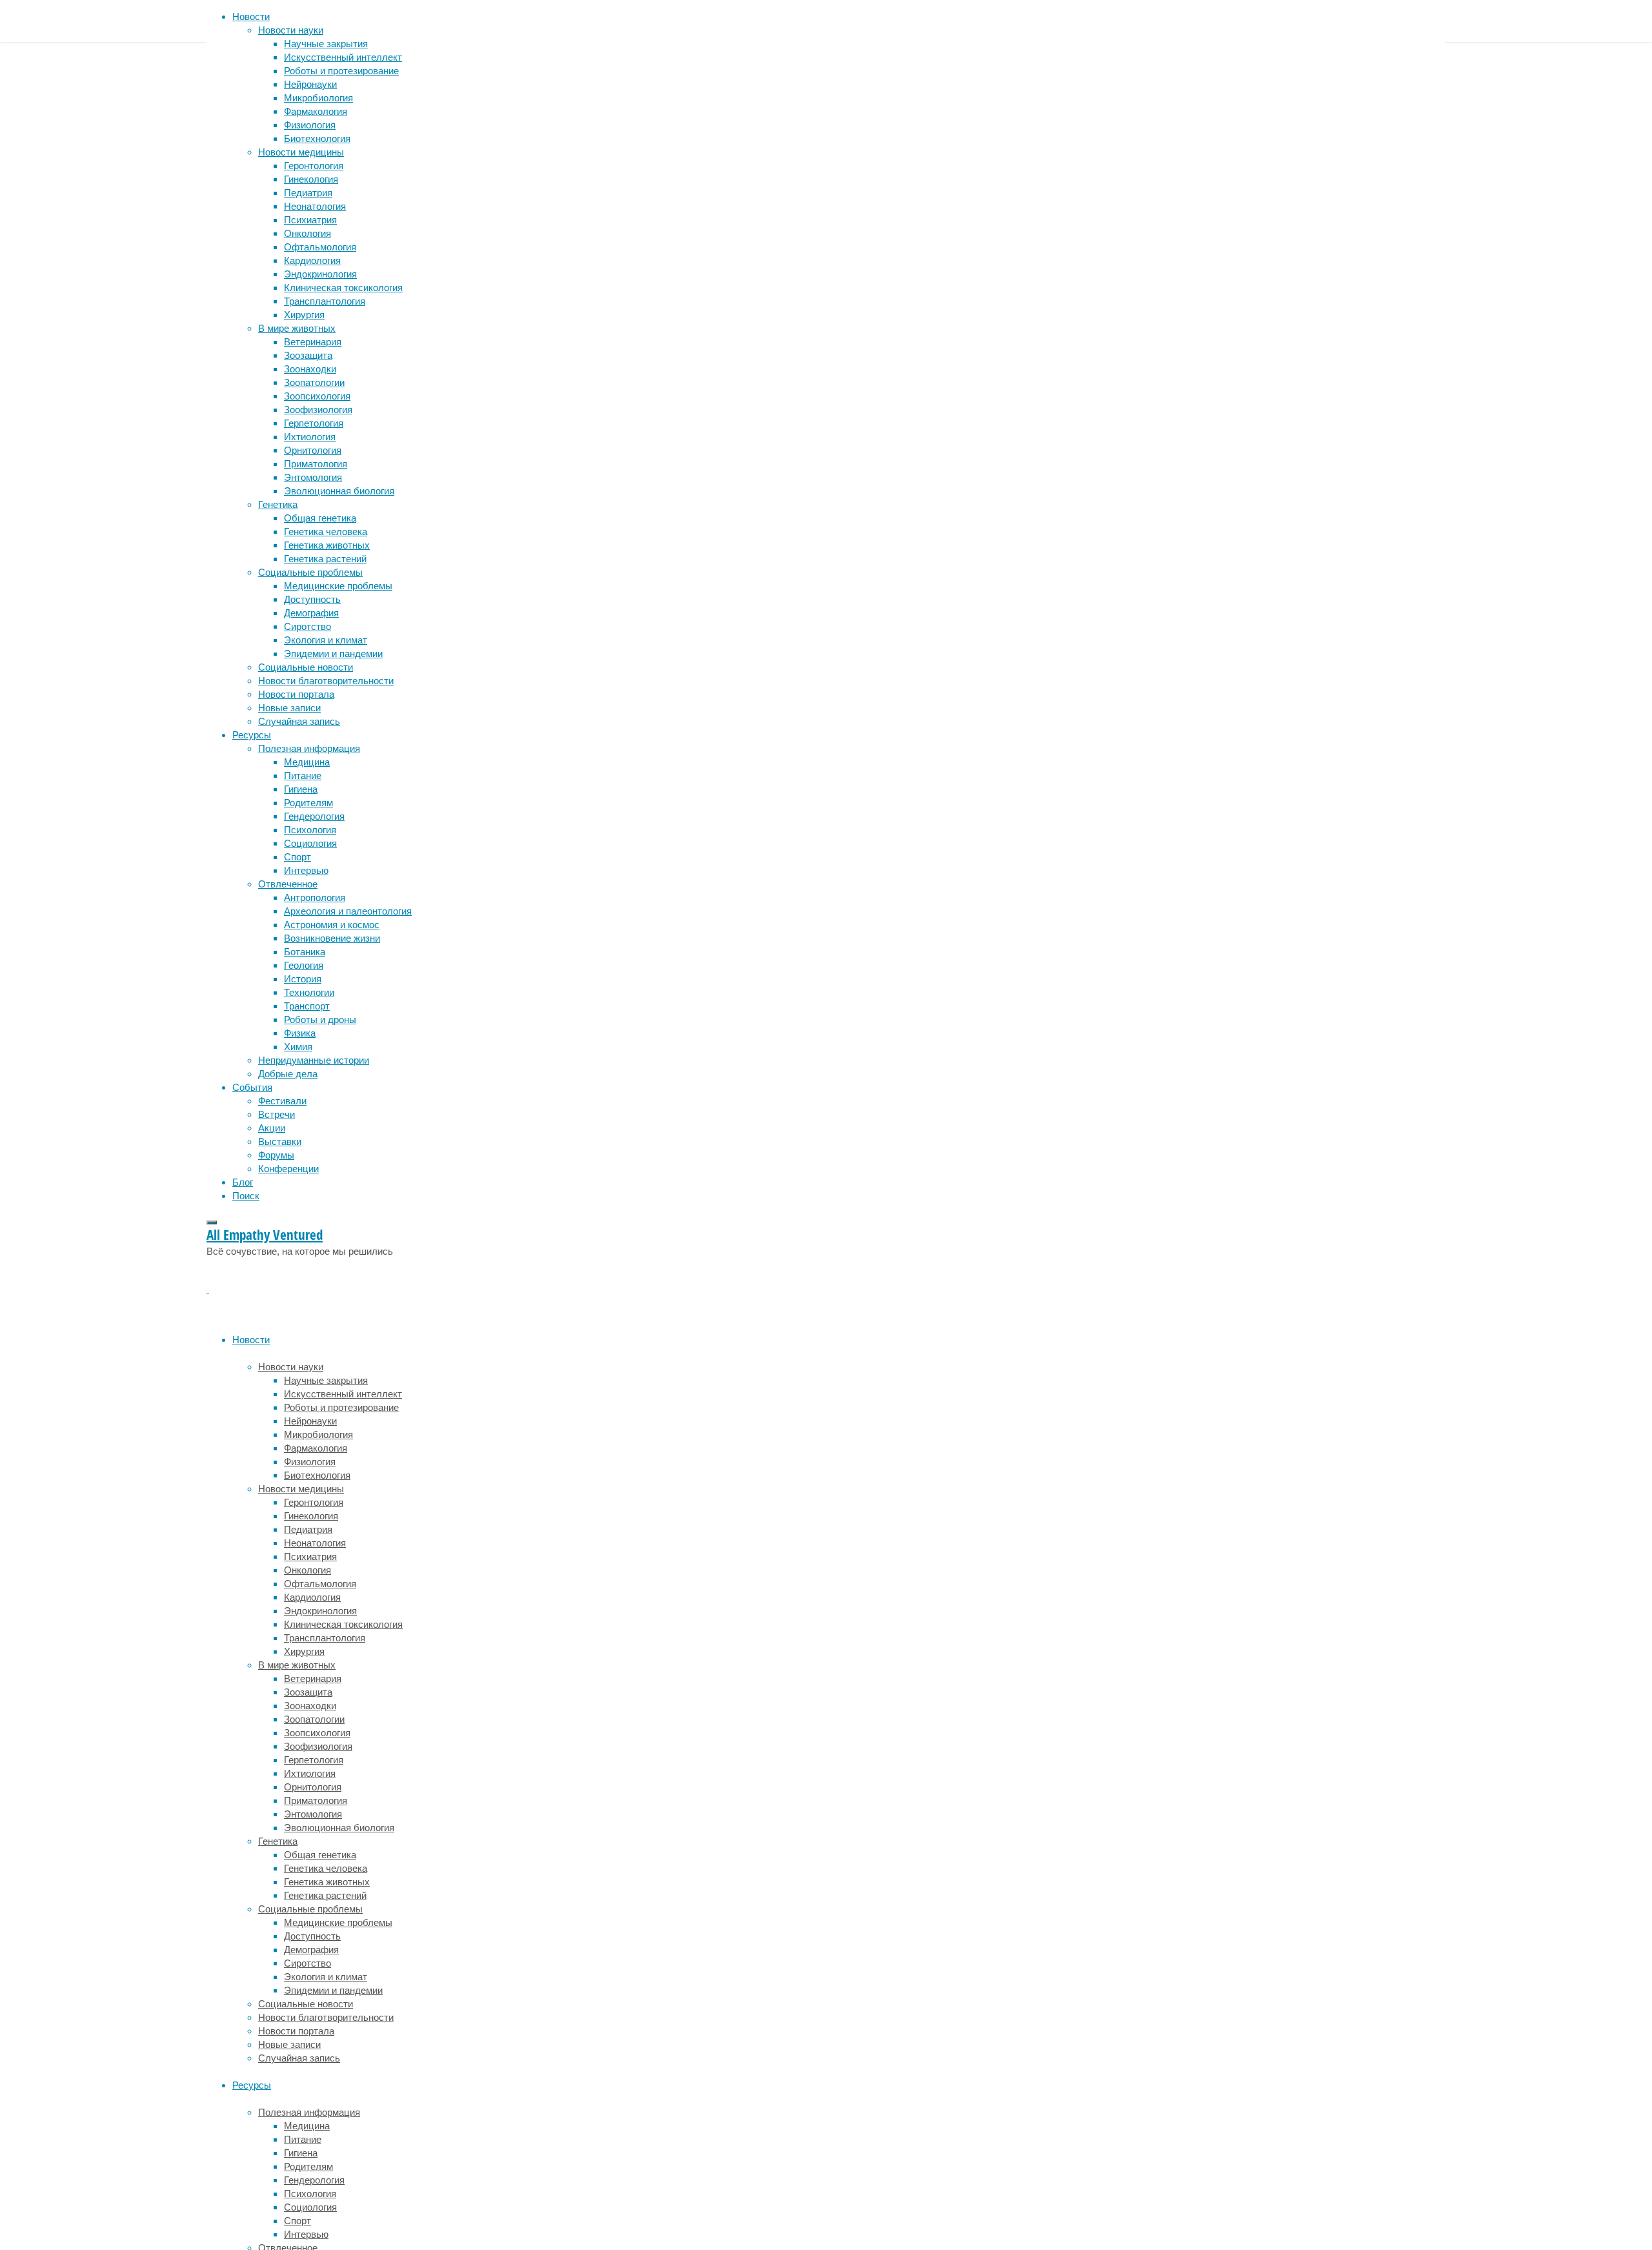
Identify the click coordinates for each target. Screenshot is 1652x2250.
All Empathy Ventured (265, 1235)
